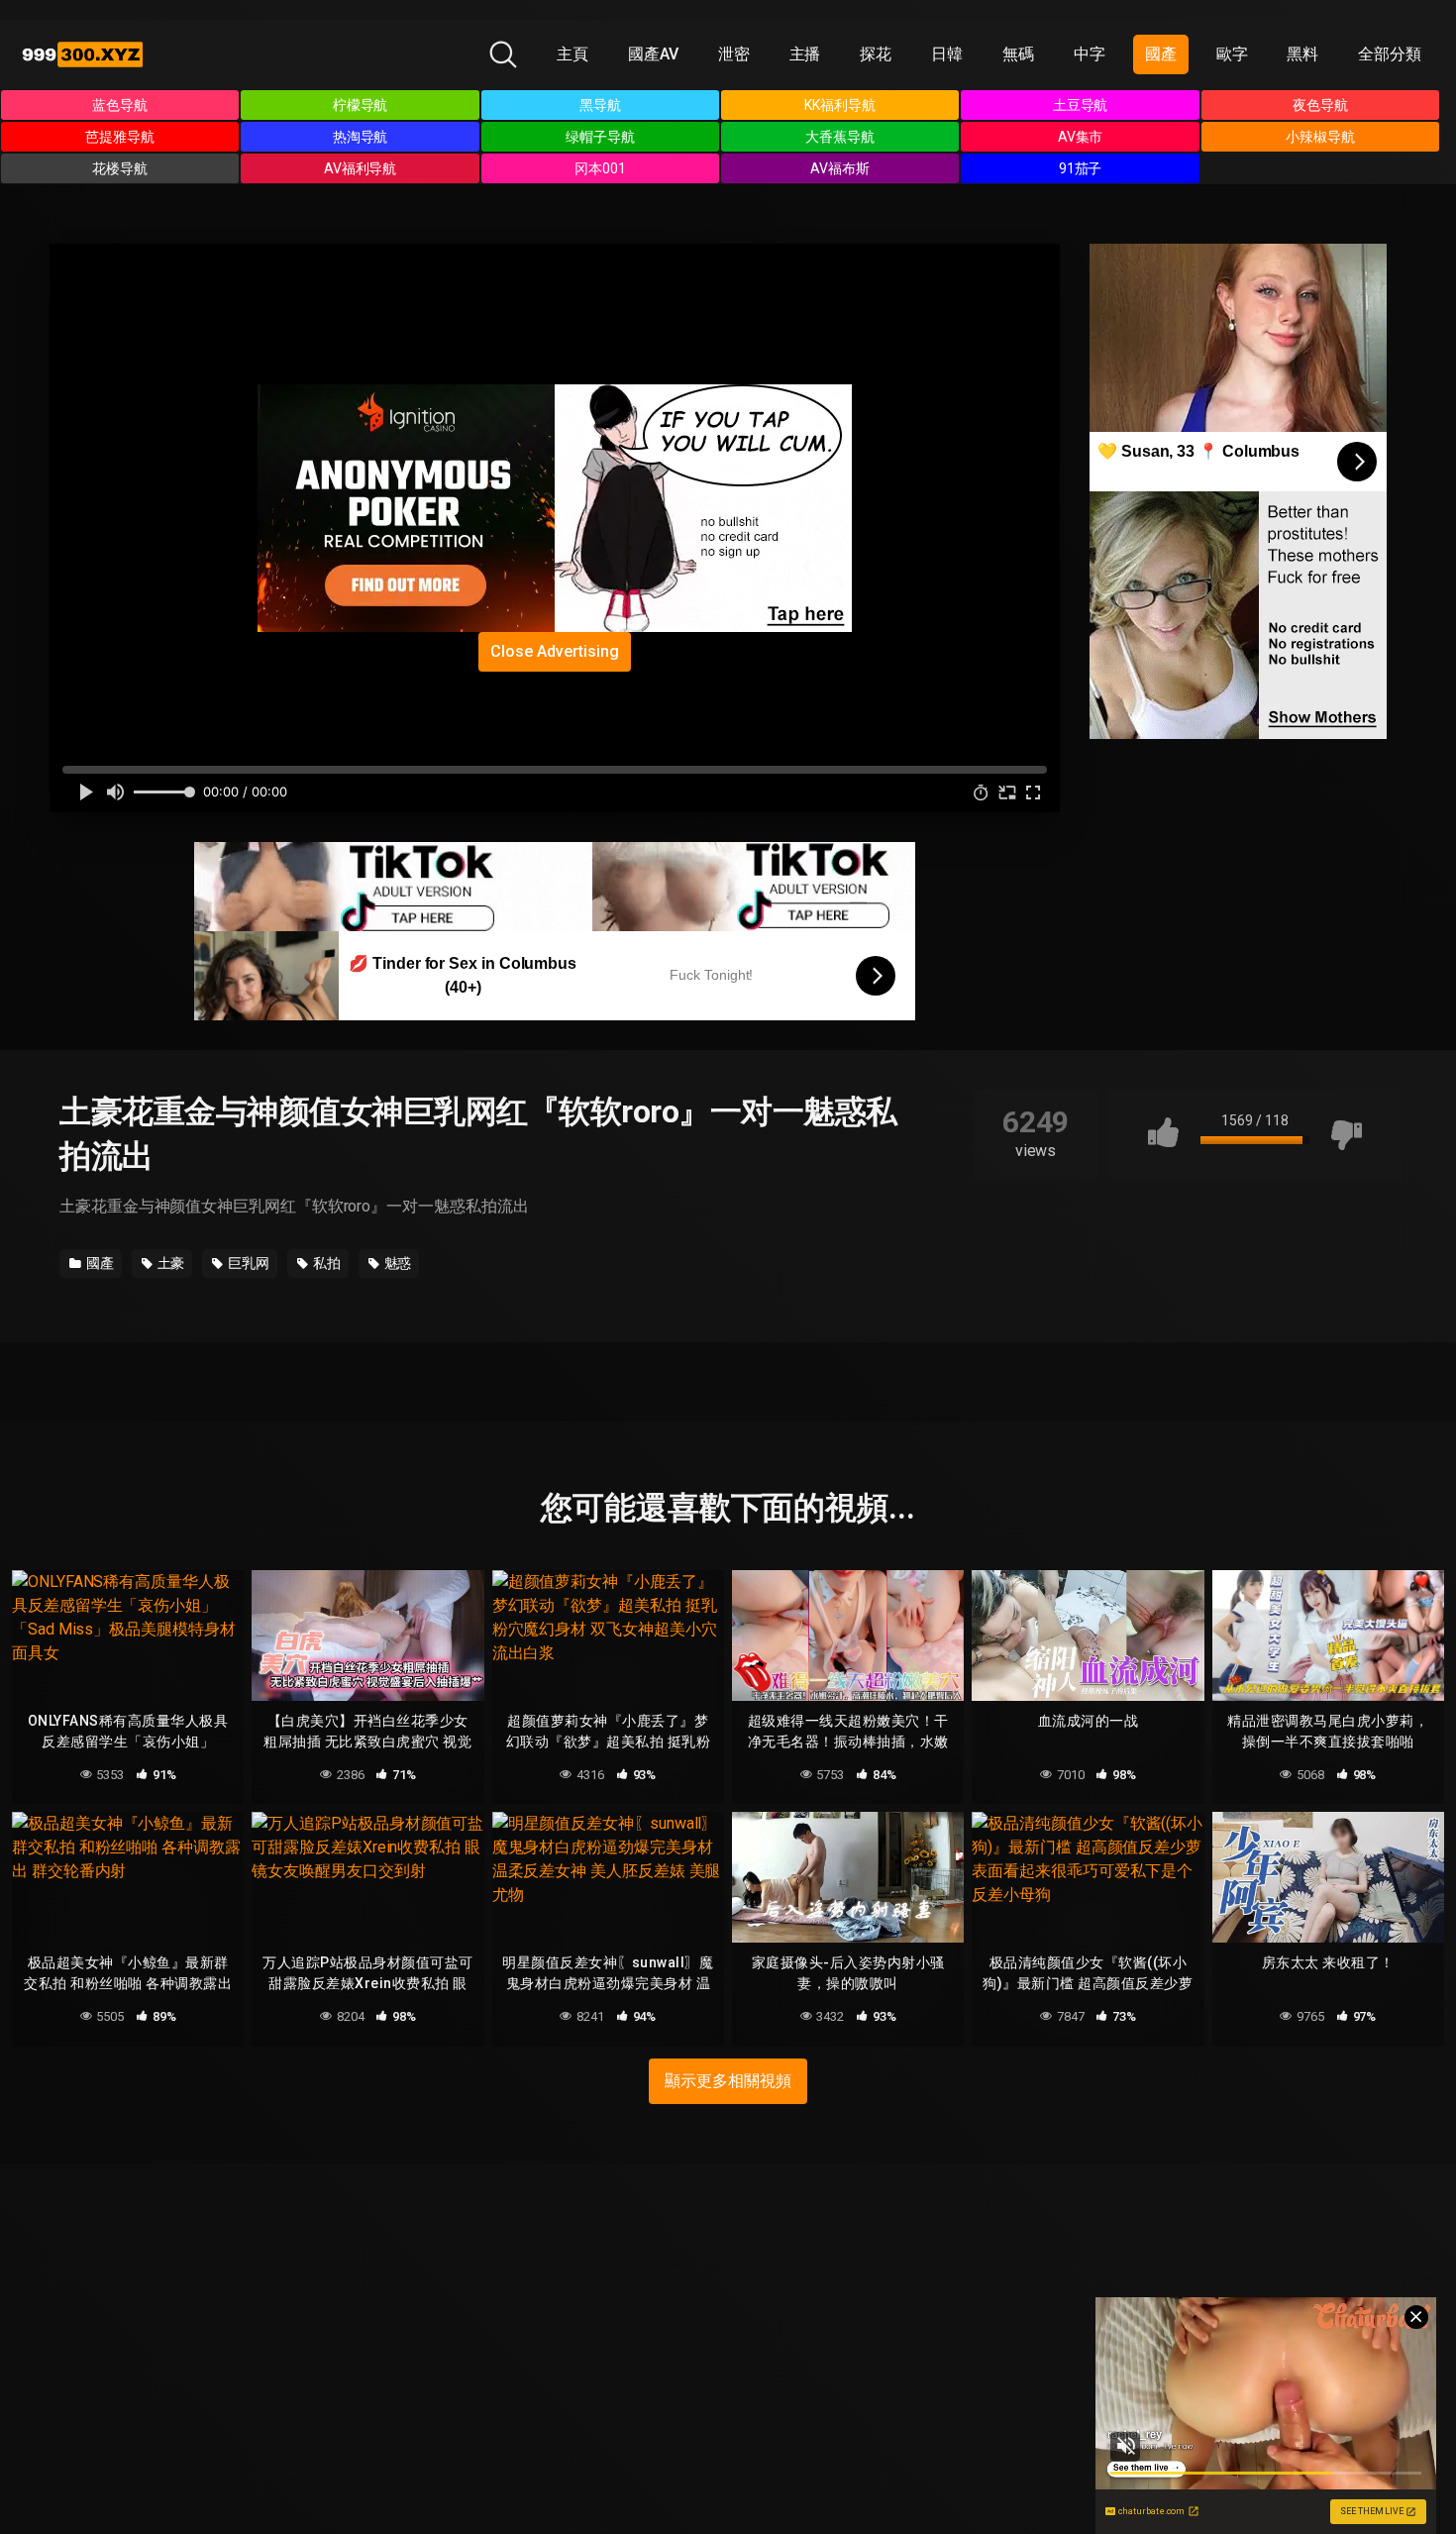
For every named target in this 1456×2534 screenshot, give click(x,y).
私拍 (325, 1263)
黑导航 (600, 105)
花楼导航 (120, 168)
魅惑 (397, 1263)
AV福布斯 (840, 168)
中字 (1090, 54)
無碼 (1018, 54)
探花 (876, 54)
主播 (805, 54)
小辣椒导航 (1320, 137)
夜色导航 (1320, 105)
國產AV (653, 54)
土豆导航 (1081, 105)
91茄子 (1081, 168)
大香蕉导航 (840, 137)
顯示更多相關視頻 (728, 2081)
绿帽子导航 (600, 137)
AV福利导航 (361, 168)
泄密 (734, 54)
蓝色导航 (120, 105)
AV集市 (1081, 137)
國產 (1161, 54)
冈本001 (600, 168)
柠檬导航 (361, 105)
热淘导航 (361, 137)
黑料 (1302, 54)
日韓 (947, 54)
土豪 (170, 1263)
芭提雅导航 (120, 137)
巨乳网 (247, 1263)
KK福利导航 (840, 105)
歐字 (1232, 54)
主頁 (572, 54)
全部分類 (1390, 54)
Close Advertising (555, 651)
